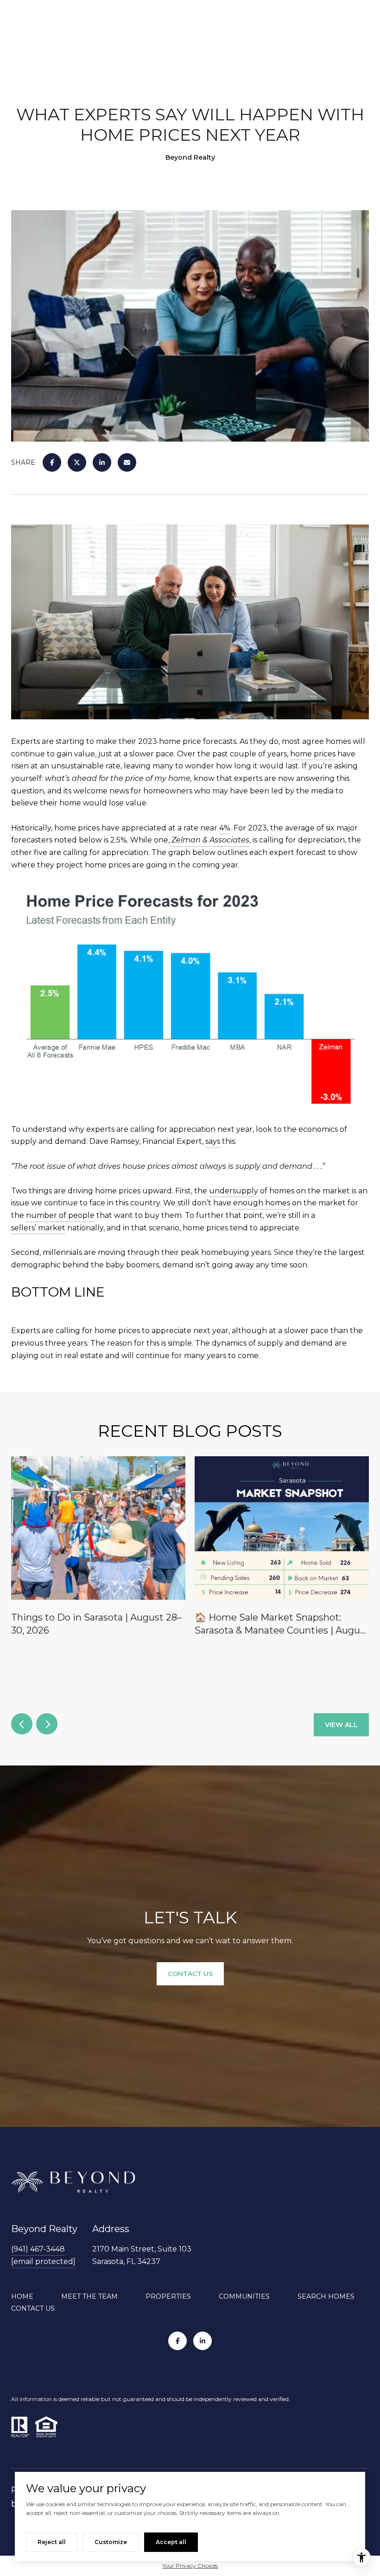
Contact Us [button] (190, 1974)
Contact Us (33, 2308)
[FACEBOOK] (177, 2341)
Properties (168, 2296)
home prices (313, 754)
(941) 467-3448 (38, 2249)
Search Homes (326, 2296)
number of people (60, 1215)
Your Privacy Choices (190, 2566)
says (213, 1141)
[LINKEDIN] (203, 2341)
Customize (111, 2542)
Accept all (171, 2542)
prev (22, 1724)
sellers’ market (38, 1228)
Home (22, 2296)
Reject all (52, 2542)
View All (341, 1725)
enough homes (262, 1203)
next (47, 1724)
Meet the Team (89, 2296)
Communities (244, 2296)
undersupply (234, 1191)
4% (225, 828)
